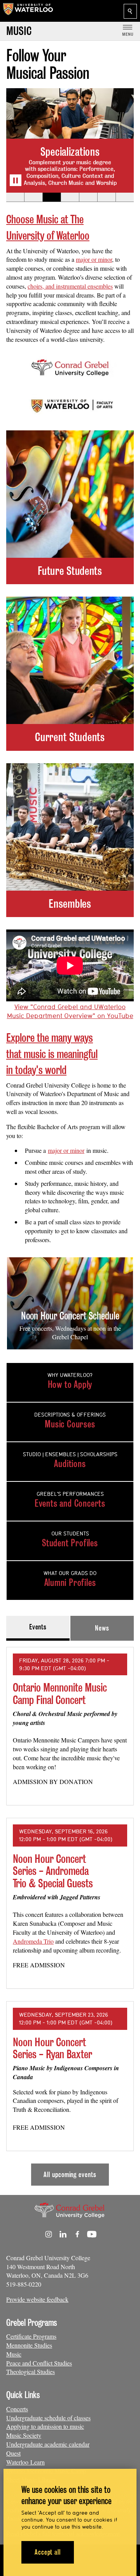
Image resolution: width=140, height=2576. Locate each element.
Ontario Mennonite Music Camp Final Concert (60, 1694)
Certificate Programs (31, 2336)
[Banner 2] (33, 197)
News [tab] (102, 1628)
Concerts (17, 2409)
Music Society (24, 2435)
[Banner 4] (70, 197)
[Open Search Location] (130, 11)
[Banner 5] (88, 197)
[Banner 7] (125, 197)
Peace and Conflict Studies (39, 2363)
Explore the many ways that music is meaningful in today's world (52, 1054)
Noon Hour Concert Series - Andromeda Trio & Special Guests (53, 1871)
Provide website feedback (37, 2299)
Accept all (48, 2552)
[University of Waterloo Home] (28, 11)
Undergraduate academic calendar (48, 2444)
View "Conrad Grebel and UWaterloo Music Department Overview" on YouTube (70, 1011)
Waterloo (18, 2462)
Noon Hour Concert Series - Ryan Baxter (52, 2048)
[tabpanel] (70, 1913)
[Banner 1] (15, 197)
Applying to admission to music (45, 2426)
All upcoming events (70, 2175)
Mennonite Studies (29, 2345)
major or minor (94, 259)
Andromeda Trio (33, 1941)
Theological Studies (31, 2371)
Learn (38, 2462)
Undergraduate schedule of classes (48, 2418)
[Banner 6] (106, 197)
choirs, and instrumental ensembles (70, 286)
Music (14, 2354)
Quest (13, 2453)
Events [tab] (38, 1627)
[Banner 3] (52, 197)
